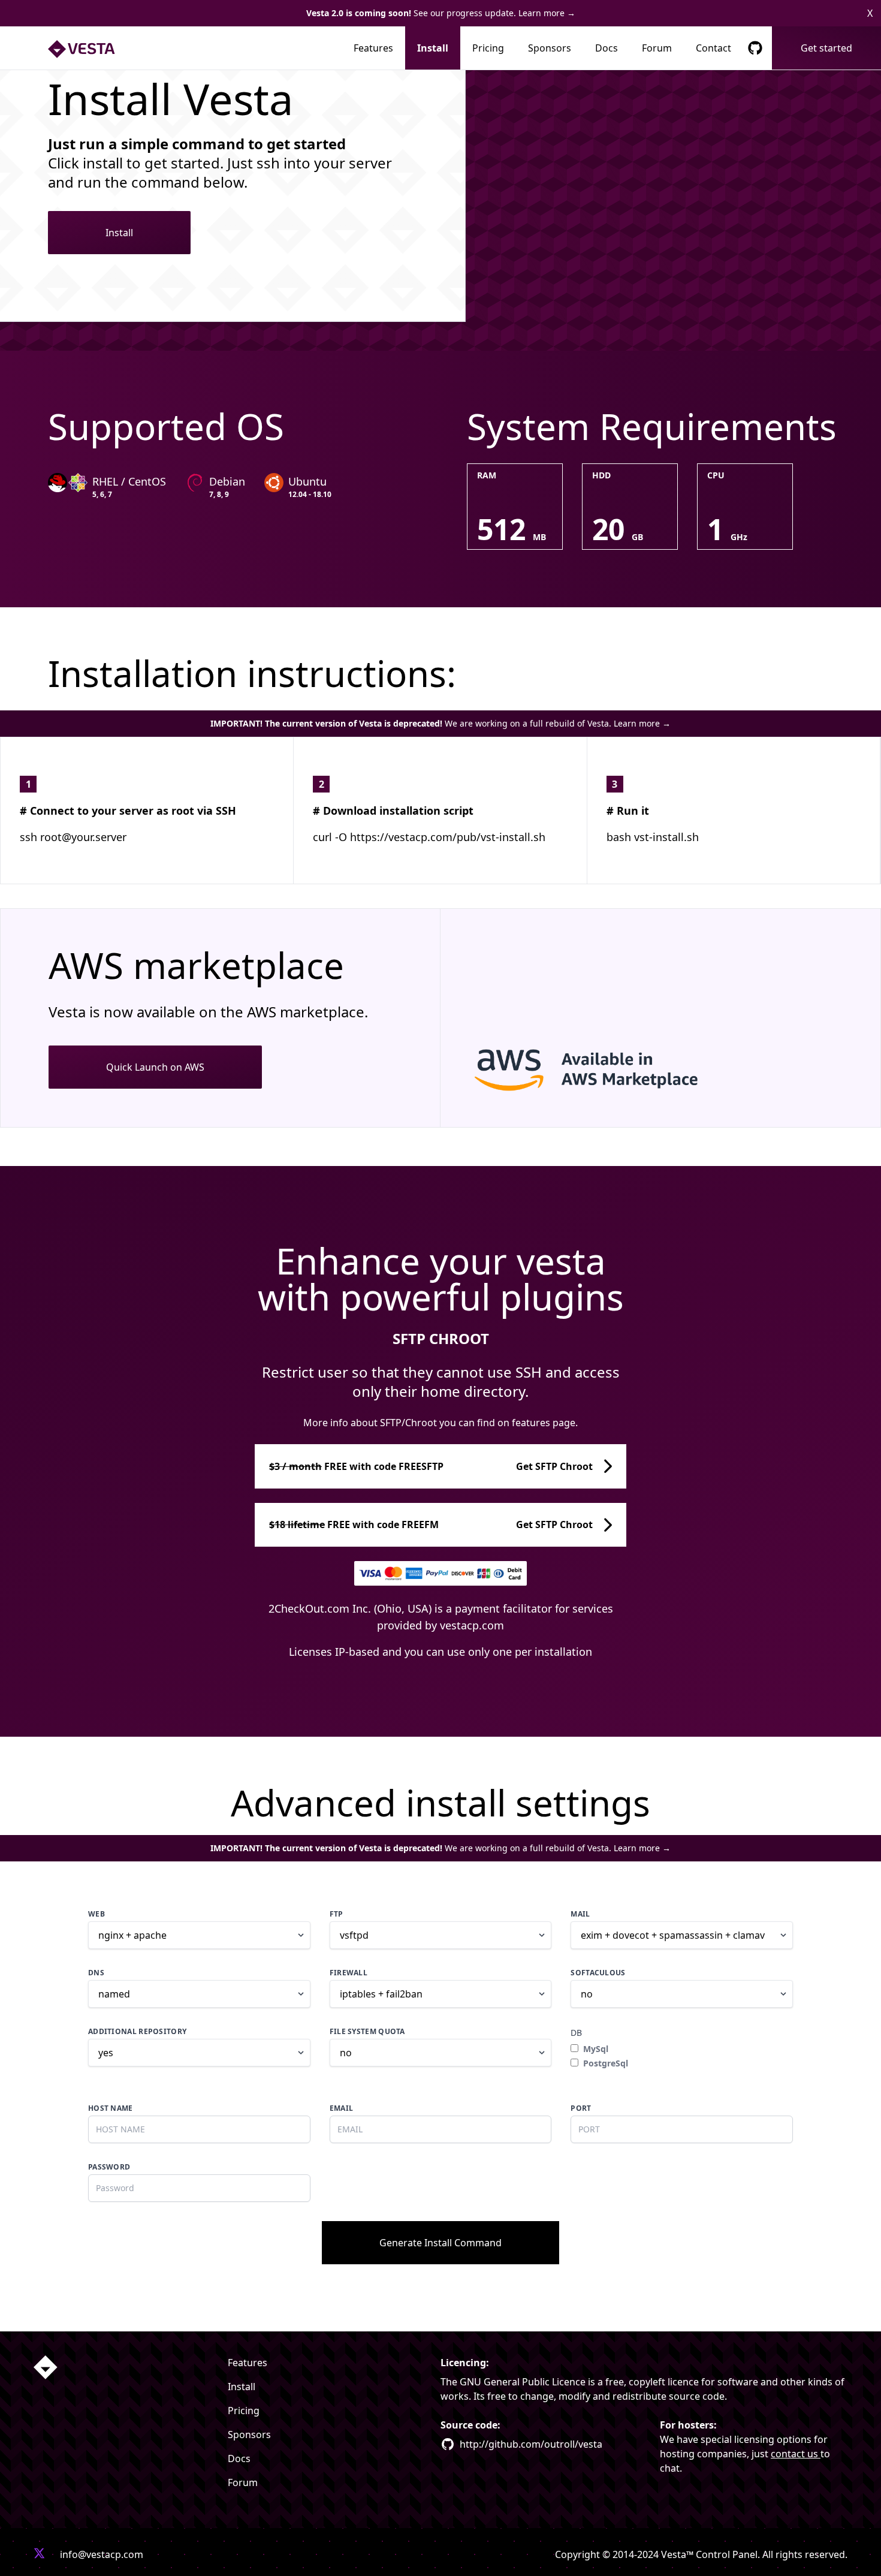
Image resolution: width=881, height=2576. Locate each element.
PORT (581, 2108)
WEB (96, 1914)
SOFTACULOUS (598, 1973)
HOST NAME (111, 2108)
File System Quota (367, 2032)
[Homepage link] (46, 2367)
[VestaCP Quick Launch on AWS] (660, 1069)
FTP (337, 1914)
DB (576, 2033)
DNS (96, 1973)
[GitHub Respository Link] (755, 48)
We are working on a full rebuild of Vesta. (441, 723)
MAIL (580, 1914)
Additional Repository (137, 2032)
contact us (796, 2454)
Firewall (349, 1973)
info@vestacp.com (102, 2554)
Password (109, 2167)
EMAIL (342, 2108)
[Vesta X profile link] (40, 2554)
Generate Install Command (441, 2243)
